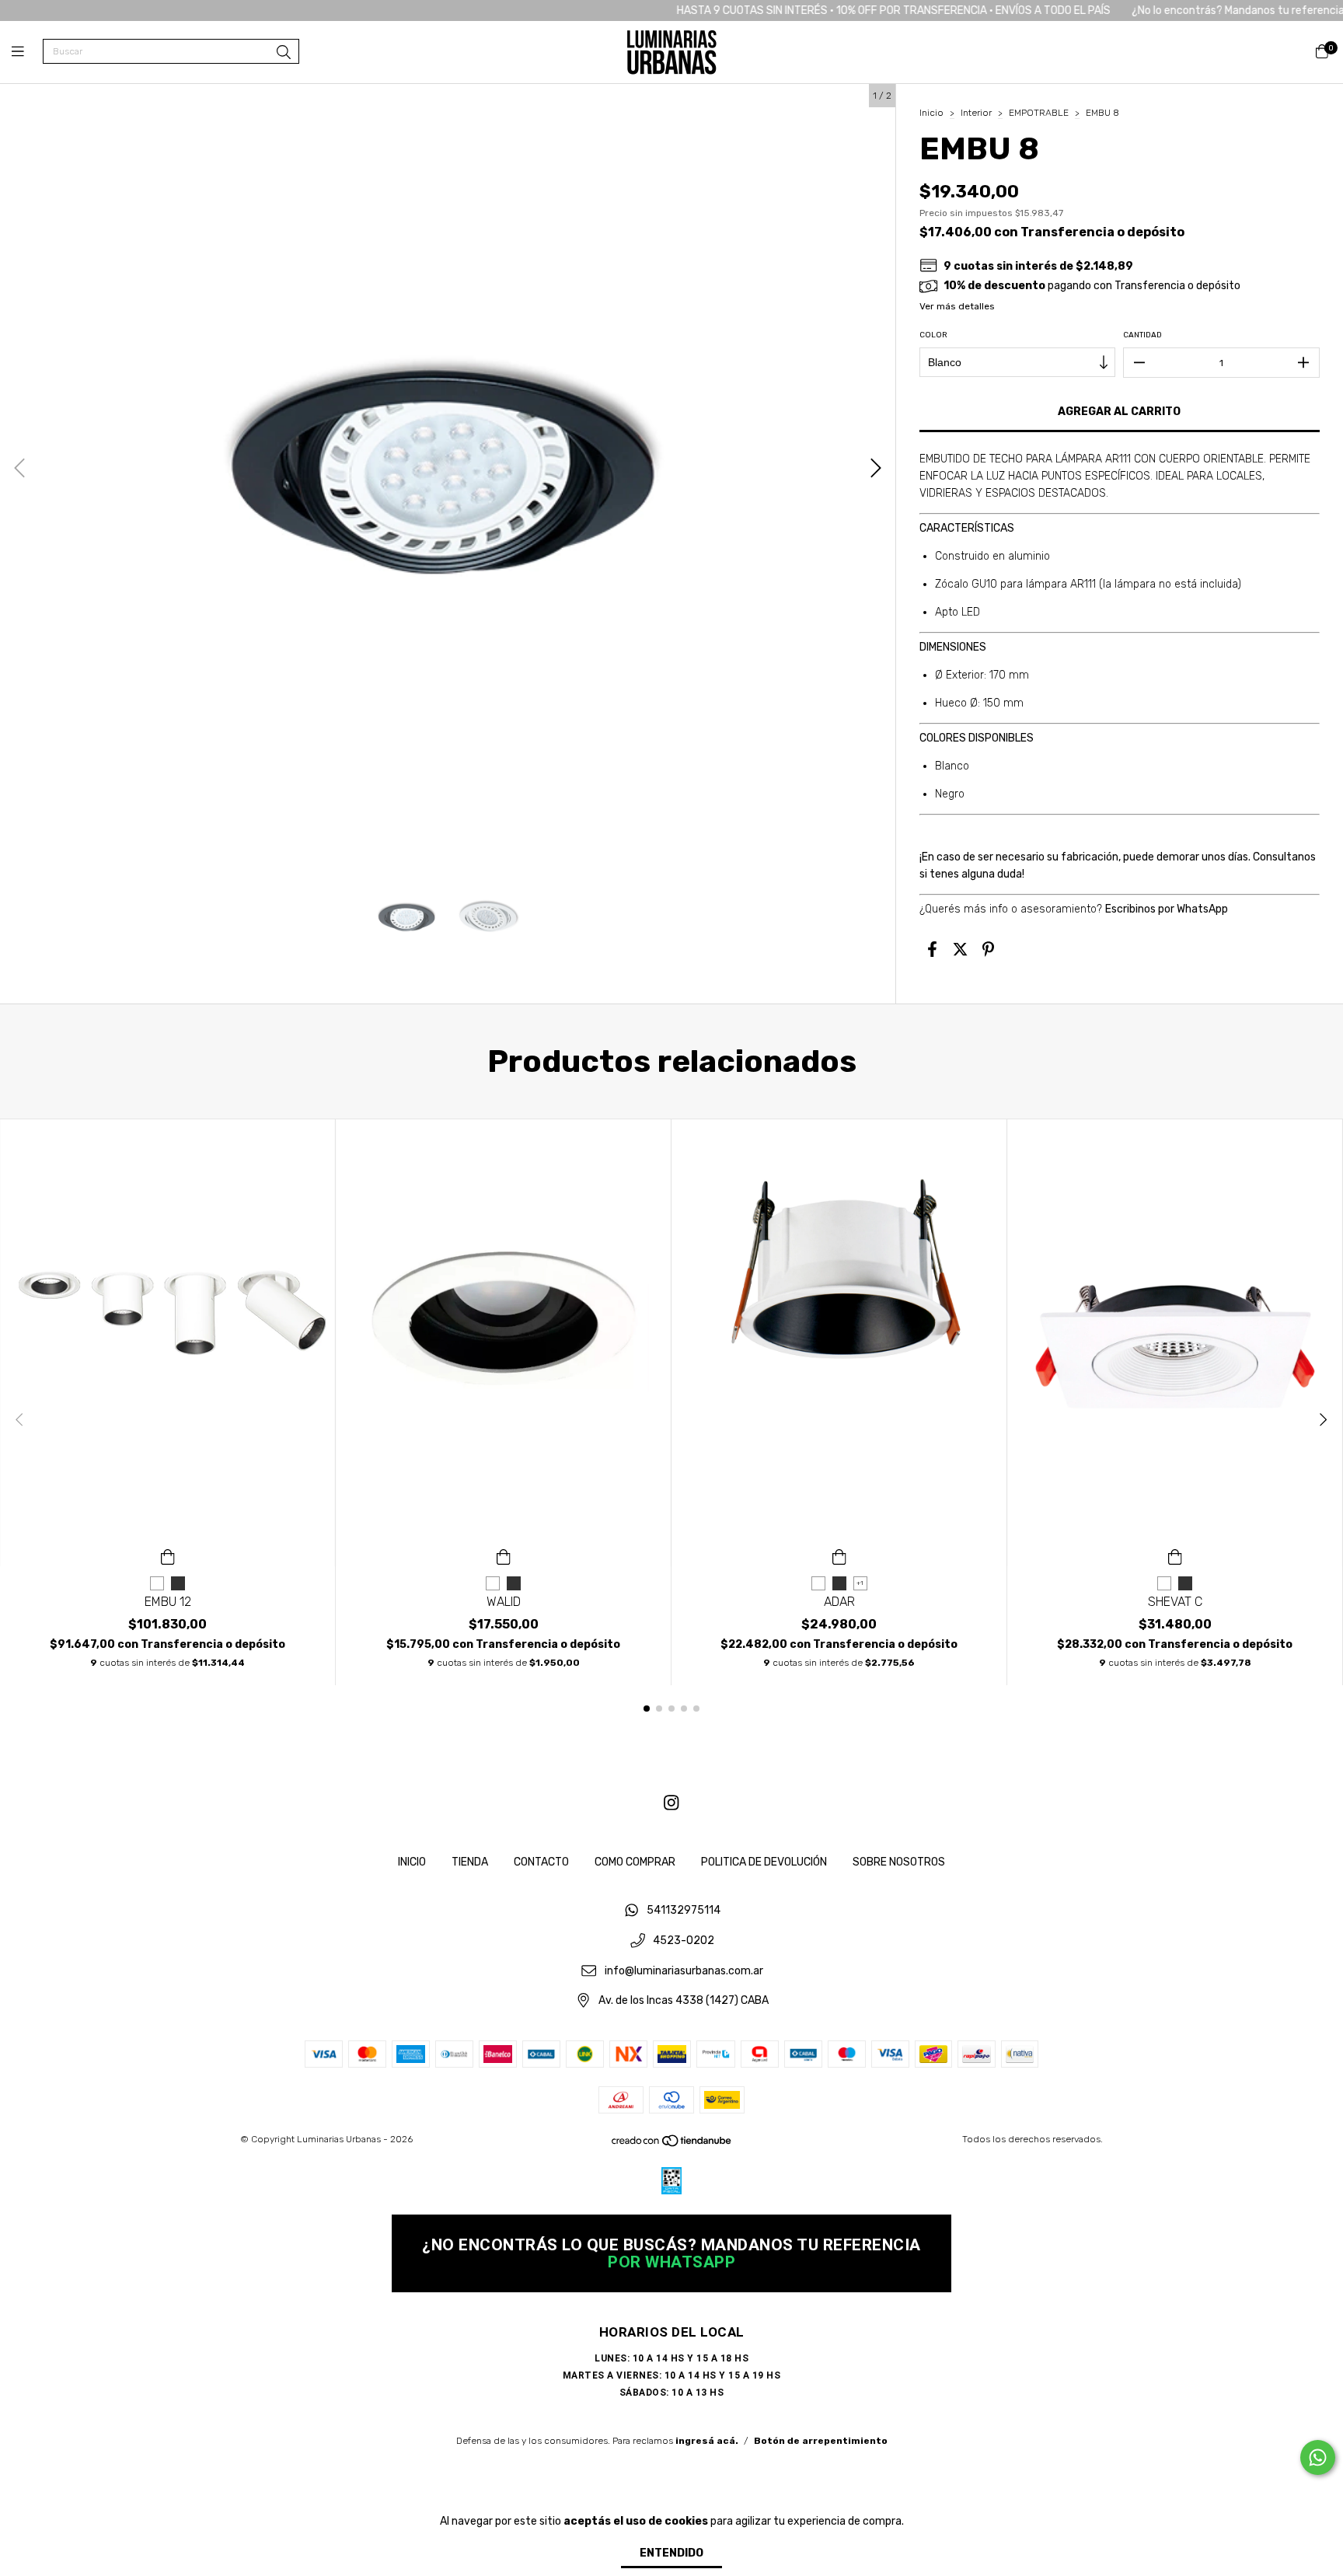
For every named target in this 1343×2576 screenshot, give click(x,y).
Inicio (931, 113)
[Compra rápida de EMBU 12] (168, 1555)
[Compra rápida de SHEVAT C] (1175, 1555)
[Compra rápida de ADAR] (839, 1555)
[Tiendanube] (672, 2145)
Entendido (671, 2553)
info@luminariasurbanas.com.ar (684, 1971)
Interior (976, 113)
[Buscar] (284, 53)
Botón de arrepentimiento (821, 2441)
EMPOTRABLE (1039, 113)
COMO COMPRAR (635, 1862)
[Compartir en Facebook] (932, 949)
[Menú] (27, 52)
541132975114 (684, 1911)
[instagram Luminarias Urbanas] (671, 1803)
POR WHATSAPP (671, 2262)
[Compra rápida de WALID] (504, 1555)
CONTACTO (541, 1862)
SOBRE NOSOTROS (899, 1862)
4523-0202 (684, 1941)
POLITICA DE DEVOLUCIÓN (764, 1862)
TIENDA (470, 1862)
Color (933, 335)
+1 (860, 1583)
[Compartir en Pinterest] (988, 949)
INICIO (412, 1862)
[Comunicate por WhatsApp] (1318, 2457)
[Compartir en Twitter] (960, 949)
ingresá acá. (707, 2441)
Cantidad (1142, 335)
